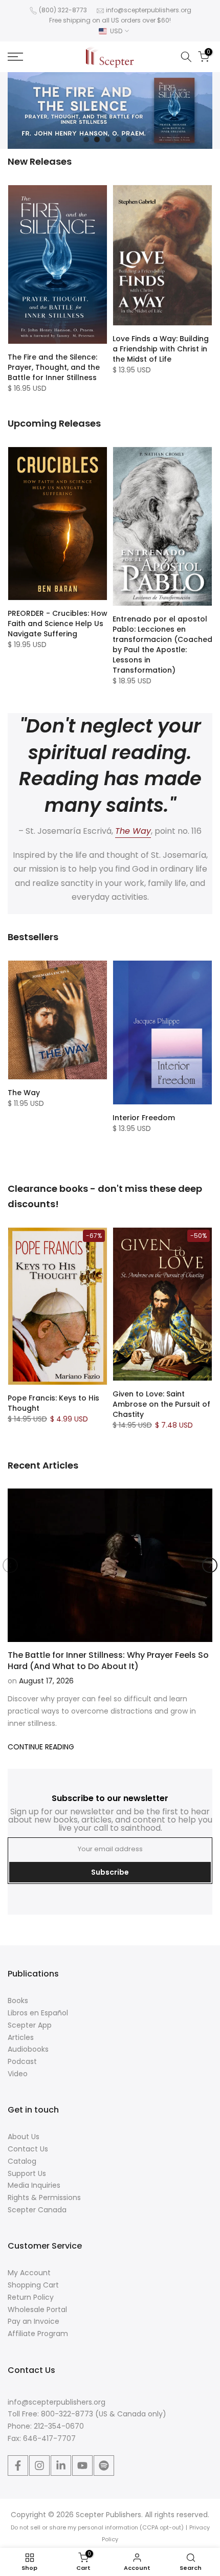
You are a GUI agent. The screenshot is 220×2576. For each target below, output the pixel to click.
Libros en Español (38, 2013)
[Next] (210, 1565)
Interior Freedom (144, 1118)
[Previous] (10, 1565)
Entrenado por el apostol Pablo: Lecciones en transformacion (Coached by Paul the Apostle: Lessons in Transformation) (162, 645)
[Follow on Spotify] (104, 2466)
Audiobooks (28, 2049)
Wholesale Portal (37, 2309)
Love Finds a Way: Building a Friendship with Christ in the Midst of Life (161, 349)
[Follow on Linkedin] (61, 2466)
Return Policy (31, 2297)
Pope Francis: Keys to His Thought (53, 1403)
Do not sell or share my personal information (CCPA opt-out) (97, 2527)
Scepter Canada (37, 2210)
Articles (21, 2037)
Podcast (22, 2061)
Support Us (27, 2173)
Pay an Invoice (34, 2321)
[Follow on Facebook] (18, 2466)
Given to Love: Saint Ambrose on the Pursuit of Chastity (161, 1404)
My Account (29, 2273)
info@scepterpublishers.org (149, 10)
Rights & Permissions (44, 2197)
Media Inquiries (34, 2185)
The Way (24, 1093)
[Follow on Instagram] (39, 2466)
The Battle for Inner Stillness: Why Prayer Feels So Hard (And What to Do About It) (108, 1661)
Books (18, 2001)
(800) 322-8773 (63, 10)
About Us (24, 2137)
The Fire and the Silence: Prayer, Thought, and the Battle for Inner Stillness (54, 367)
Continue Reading (41, 1747)
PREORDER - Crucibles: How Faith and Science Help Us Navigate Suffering (58, 624)
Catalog (22, 2161)
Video (18, 2074)
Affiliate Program (38, 2334)
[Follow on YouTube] (82, 2466)
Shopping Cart (33, 2285)
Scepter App (30, 2025)
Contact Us (28, 2149)
